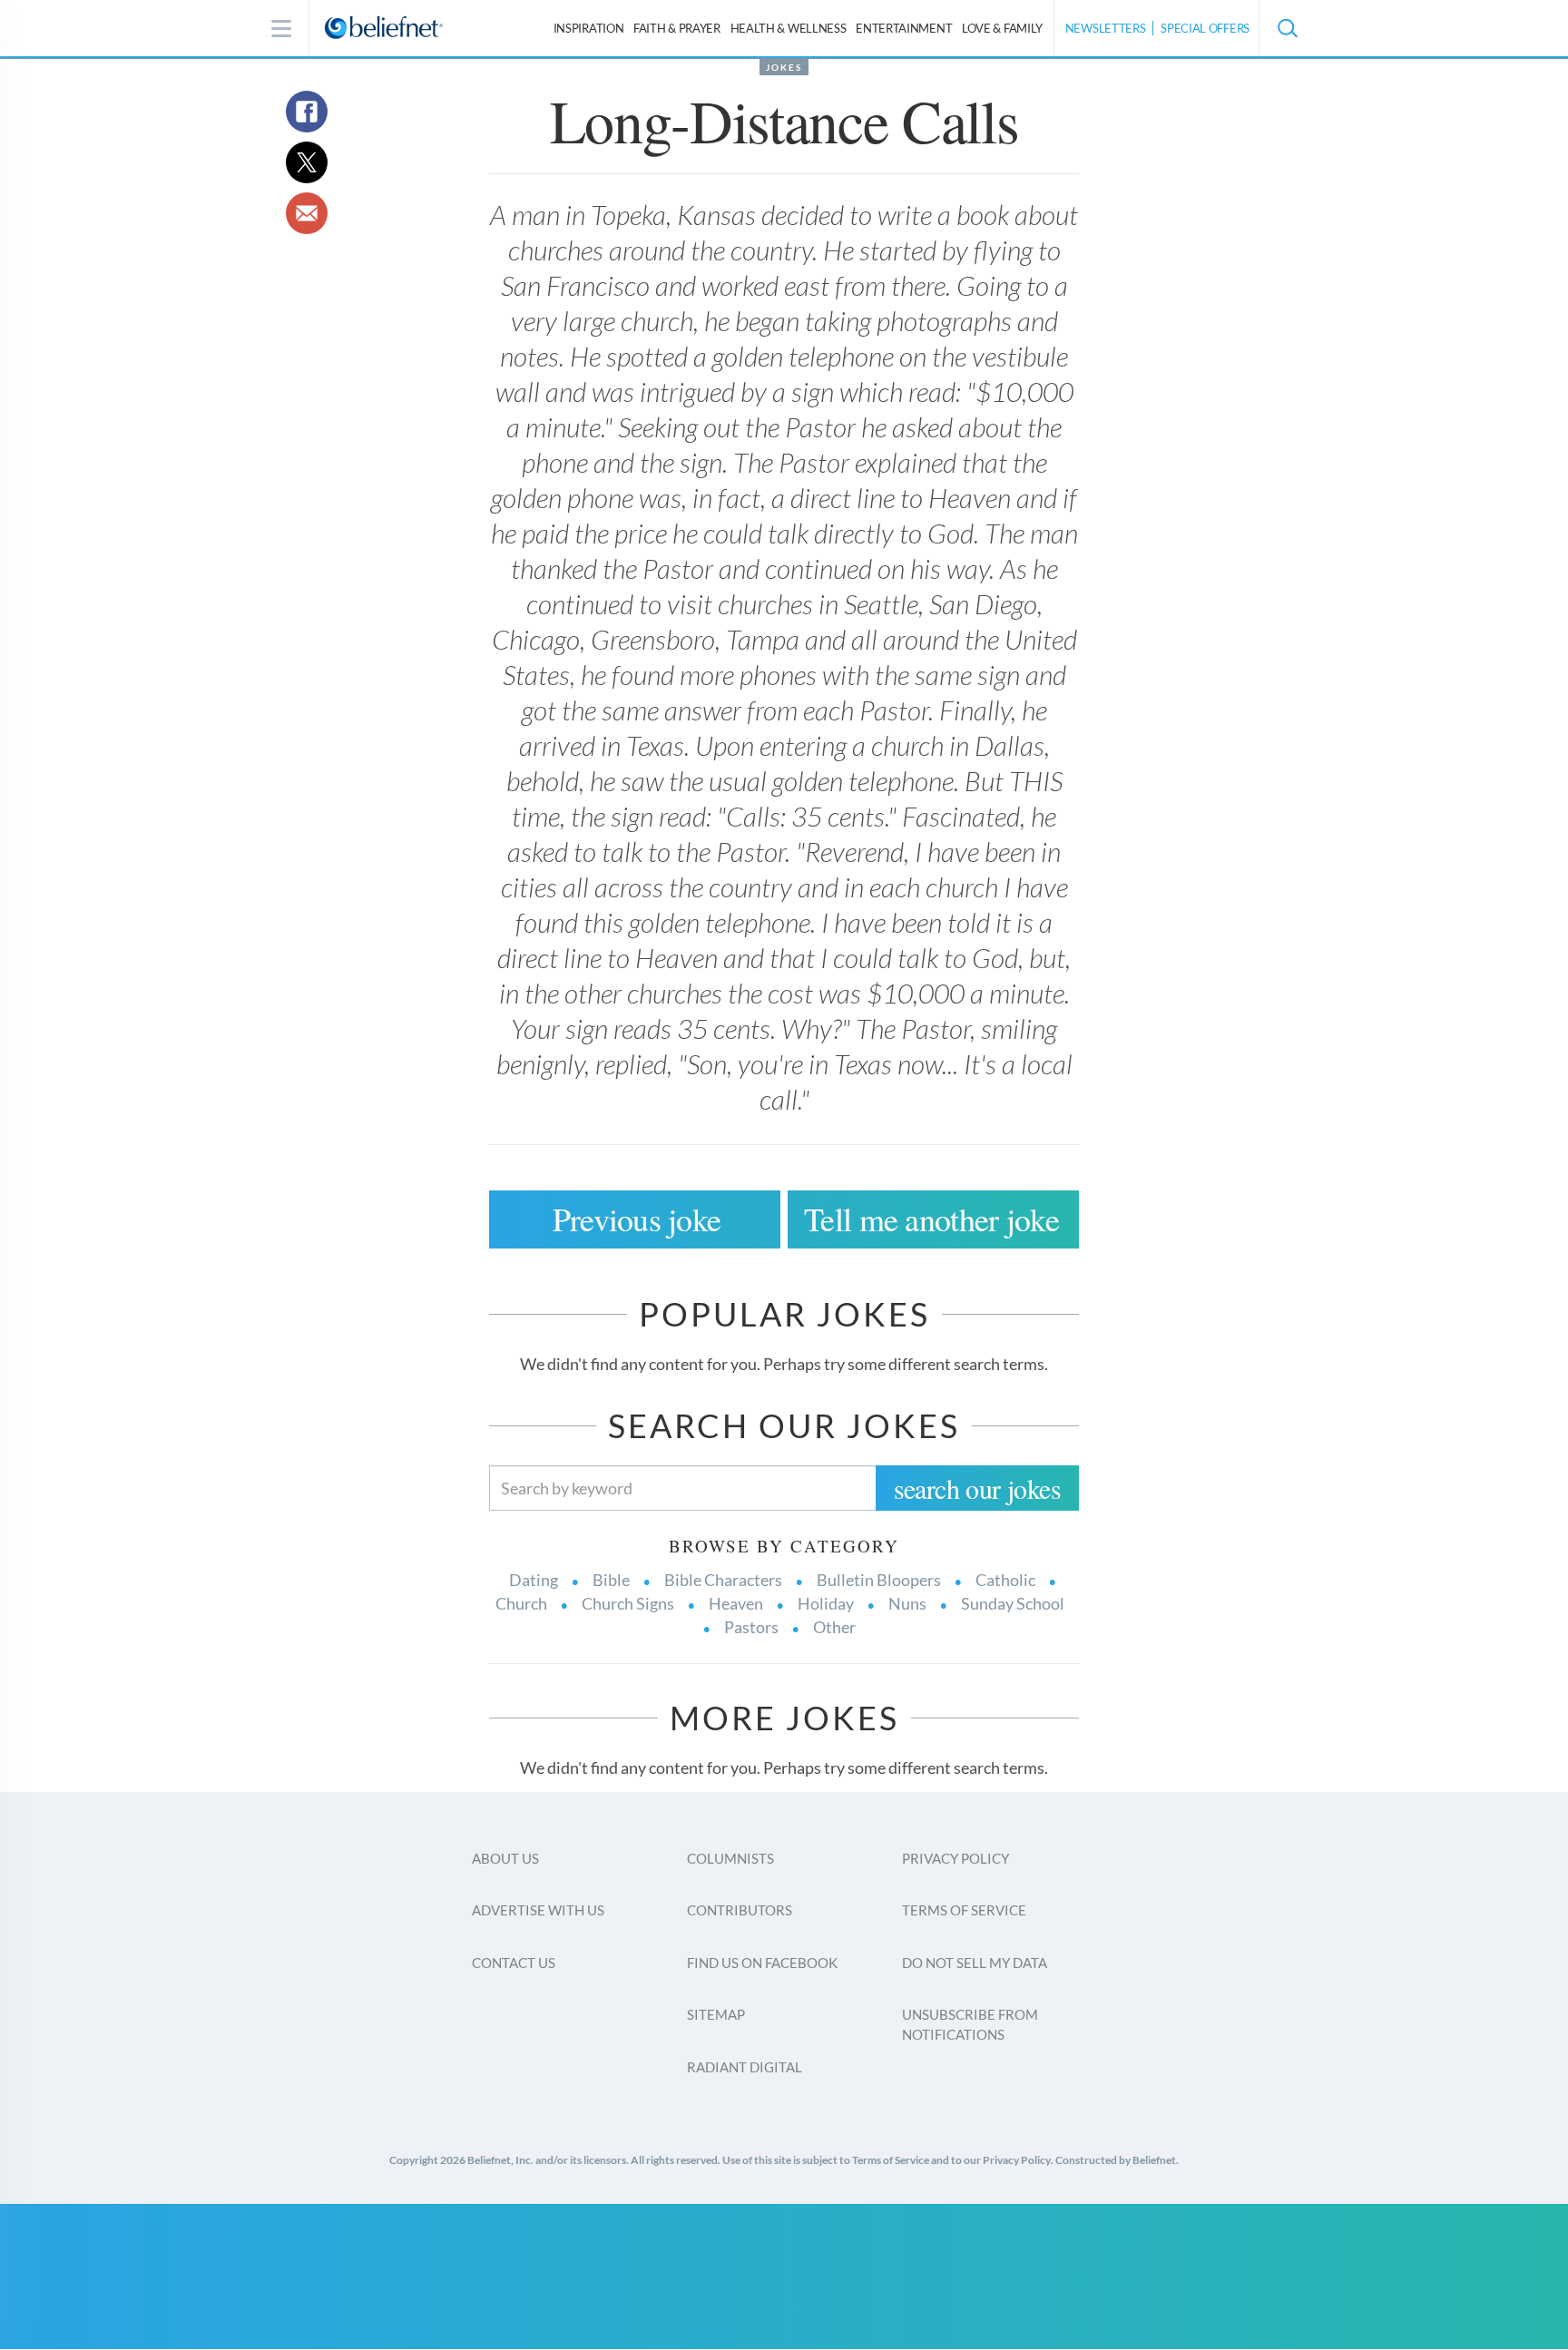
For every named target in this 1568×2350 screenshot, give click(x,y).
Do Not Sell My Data (975, 1963)
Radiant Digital (745, 2067)
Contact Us (514, 1963)
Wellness (789, 28)
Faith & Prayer (677, 28)
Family (1002, 28)
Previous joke (637, 1219)
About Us (505, 1858)
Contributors (740, 1910)
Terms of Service (964, 1910)
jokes (784, 67)
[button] (1287, 28)
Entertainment (904, 28)
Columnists (730, 1858)
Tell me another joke (931, 1219)
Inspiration (589, 28)
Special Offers (1205, 28)
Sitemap (716, 2014)
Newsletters (1106, 28)
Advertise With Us (538, 1910)
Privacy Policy (955, 1858)
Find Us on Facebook (762, 1963)
